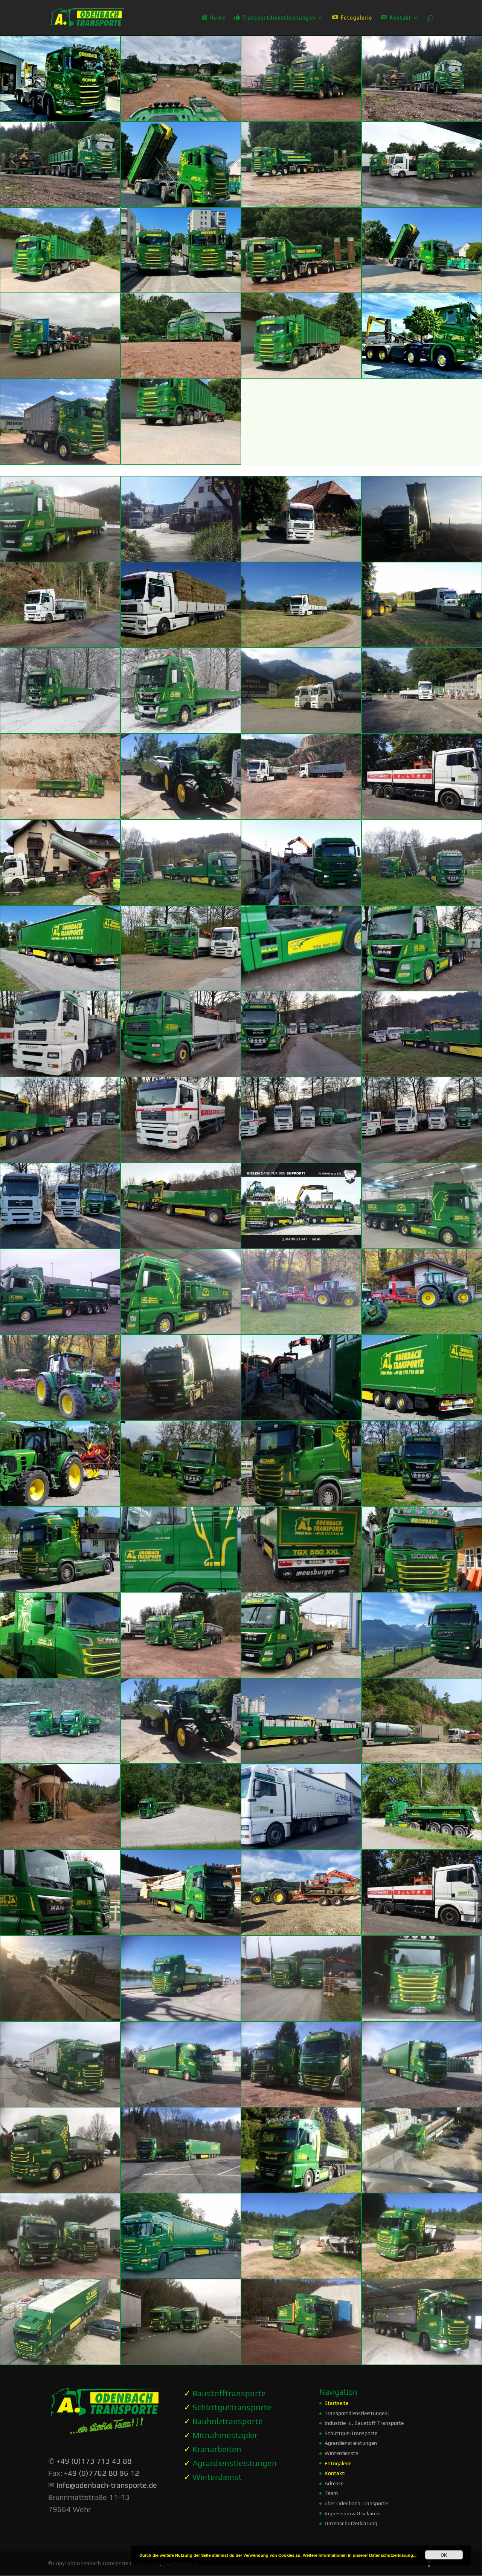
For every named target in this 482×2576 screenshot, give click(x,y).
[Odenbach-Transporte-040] (422, 1331)
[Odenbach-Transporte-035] (301, 1245)
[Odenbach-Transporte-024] (422, 988)
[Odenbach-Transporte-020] (422, 902)
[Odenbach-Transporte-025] (60, 1074)
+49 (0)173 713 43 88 (94, 2461)
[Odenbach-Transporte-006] (181, 644)
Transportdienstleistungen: (357, 2413)
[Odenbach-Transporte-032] (422, 1159)
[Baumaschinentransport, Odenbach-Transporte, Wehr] (422, 118)
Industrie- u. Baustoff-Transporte (364, 2423)
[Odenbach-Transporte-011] (301, 730)
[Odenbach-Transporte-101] (181, 1417)
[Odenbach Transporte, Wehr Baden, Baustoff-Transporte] (422, 1417)
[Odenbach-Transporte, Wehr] (60, 118)
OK (444, 2555)
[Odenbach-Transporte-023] (301, 988)
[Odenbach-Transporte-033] (60, 1245)
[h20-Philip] (301, 2190)
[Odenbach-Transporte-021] (60, 988)
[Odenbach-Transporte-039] (301, 1331)
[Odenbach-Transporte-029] (60, 1159)
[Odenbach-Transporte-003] (301, 559)
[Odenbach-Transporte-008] (422, 644)
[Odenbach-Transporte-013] (60, 816)
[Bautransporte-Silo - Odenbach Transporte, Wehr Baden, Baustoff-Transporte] (422, 1760)
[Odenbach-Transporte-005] (60, 644)
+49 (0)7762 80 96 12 (102, 2473)
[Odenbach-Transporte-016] (422, 816)
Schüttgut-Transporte (351, 2433)
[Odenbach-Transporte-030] (181, 1159)
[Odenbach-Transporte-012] (422, 730)
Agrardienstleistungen (351, 2443)
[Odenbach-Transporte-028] (422, 1074)
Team (331, 2493)
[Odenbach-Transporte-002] (181, 559)
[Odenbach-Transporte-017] (60, 902)
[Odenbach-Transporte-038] (181, 1331)
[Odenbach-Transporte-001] (60, 559)
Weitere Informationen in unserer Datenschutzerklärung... (360, 2555)
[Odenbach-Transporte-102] (301, 1417)
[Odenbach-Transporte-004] (422, 559)
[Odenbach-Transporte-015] (301, 816)
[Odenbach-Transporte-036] (422, 1245)
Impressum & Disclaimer (353, 2513)
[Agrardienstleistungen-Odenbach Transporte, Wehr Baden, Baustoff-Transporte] (181, 1760)
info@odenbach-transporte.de (107, 2485)
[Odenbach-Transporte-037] (60, 1331)
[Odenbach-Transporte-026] (181, 1074)
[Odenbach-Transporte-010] (181, 730)
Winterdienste (341, 2453)
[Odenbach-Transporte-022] (181, 988)
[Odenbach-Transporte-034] (181, 1245)
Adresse (334, 2483)
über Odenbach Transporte (356, 2503)
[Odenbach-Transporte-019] (301, 902)
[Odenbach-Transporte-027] (301, 1074)
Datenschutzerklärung (351, 2523)
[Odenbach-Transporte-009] (60, 730)
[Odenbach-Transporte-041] (60, 1417)
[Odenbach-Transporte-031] (301, 1159)
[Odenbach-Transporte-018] (181, 902)
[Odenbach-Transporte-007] (301, 644)
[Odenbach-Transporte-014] (181, 816)
